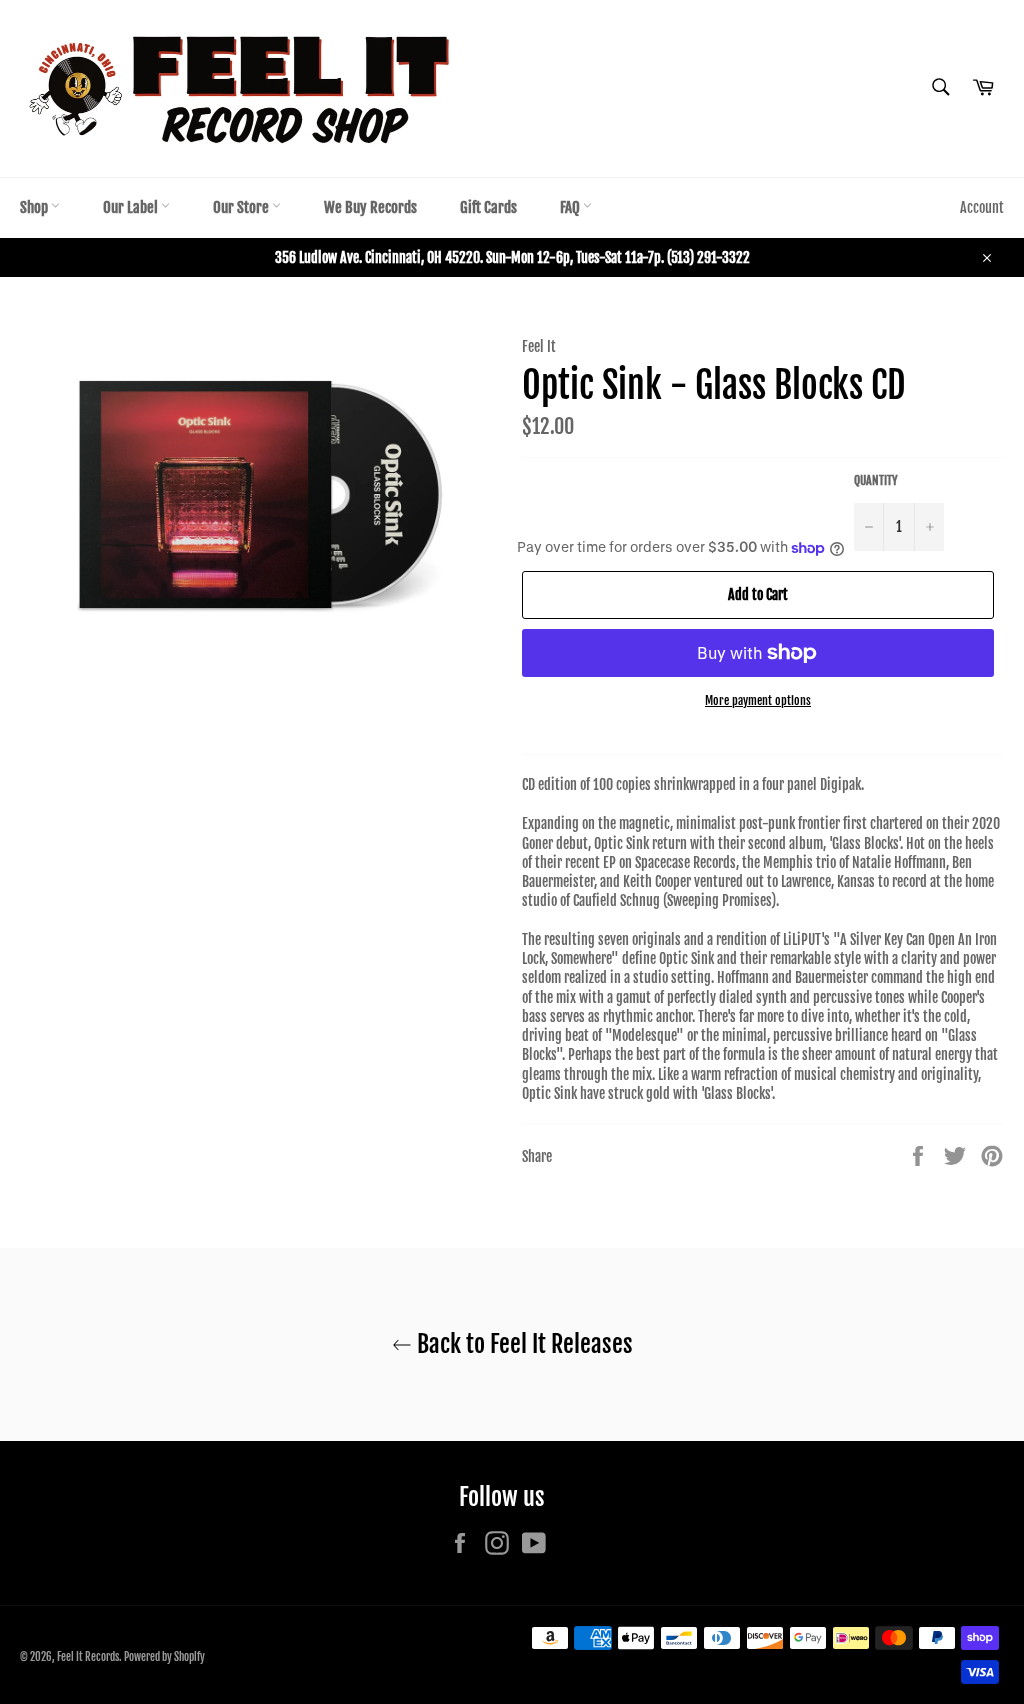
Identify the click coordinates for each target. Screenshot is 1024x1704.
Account (982, 207)
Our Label (132, 207)
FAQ (571, 207)
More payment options (758, 700)
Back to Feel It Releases (522, 1344)
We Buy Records (370, 207)
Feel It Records (88, 1657)
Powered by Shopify (164, 1657)
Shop (35, 207)
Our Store (242, 207)
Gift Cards (488, 207)
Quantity (876, 480)
